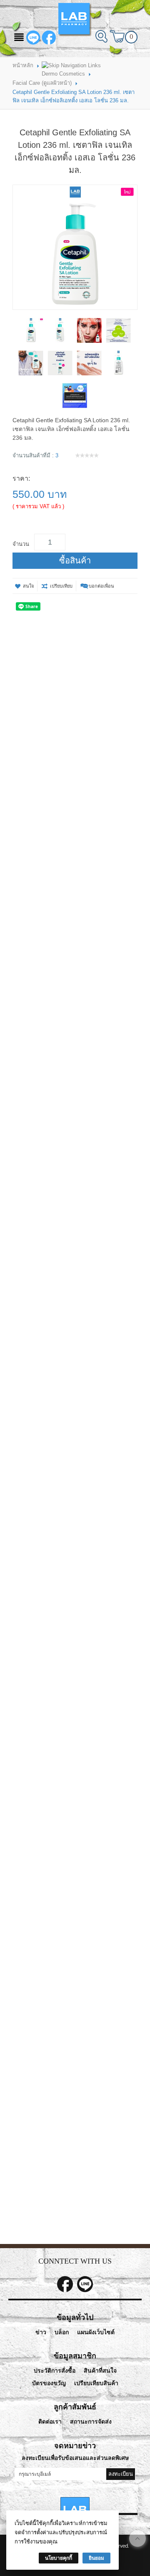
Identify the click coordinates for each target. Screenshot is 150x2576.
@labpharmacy (33, 38)
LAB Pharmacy (49, 38)
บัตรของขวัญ (49, 2383)
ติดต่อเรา (50, 2422)
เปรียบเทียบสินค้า (96, 2383)
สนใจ (28, 586)
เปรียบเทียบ (61, 586)
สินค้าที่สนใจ (100, 2371)
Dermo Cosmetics (63, 74)
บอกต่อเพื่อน (101, 586)
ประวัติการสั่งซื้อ (55, 2371)
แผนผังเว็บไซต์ (96, 2332)
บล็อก (62, 2332)
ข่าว (41, 2332)
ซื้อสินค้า (75, 560)
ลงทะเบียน (121, 2474)
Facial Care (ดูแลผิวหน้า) (42, 83)
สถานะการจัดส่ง (91, 2422)
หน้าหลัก (23, 65)
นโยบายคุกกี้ (59, 2558)
